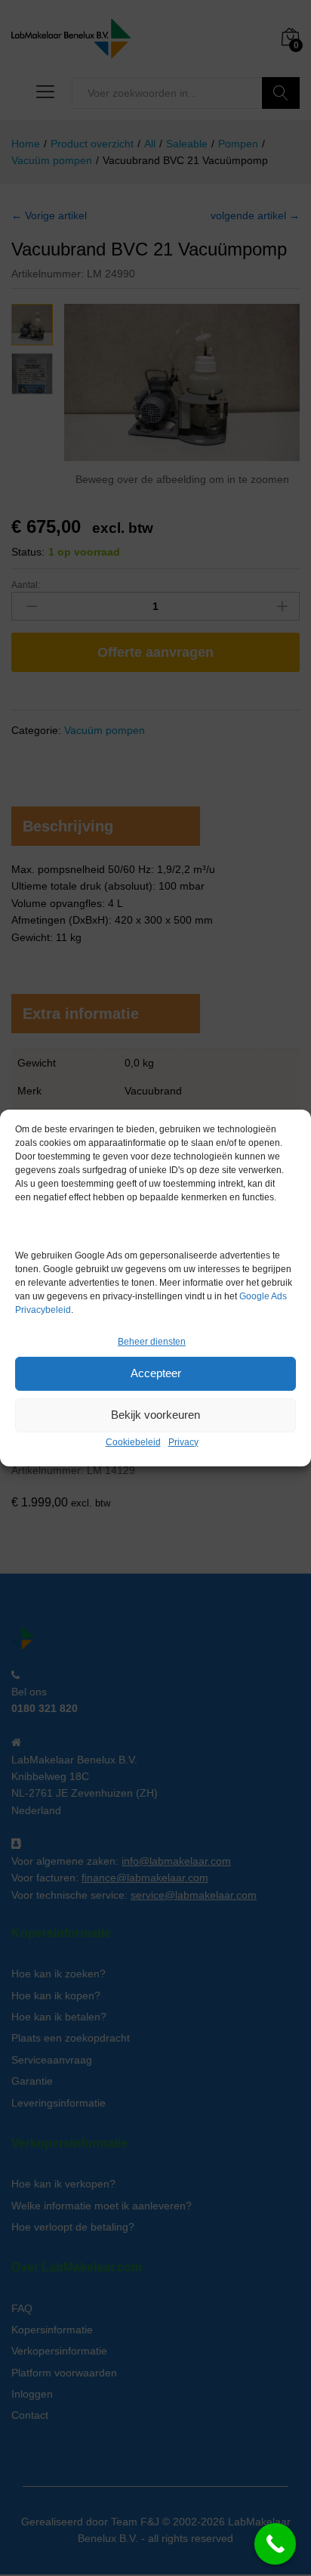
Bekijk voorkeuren (155, 1415)
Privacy (183, 1442)
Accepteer (156, 1373)
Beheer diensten (152, 1342)
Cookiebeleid (133, 1442)
